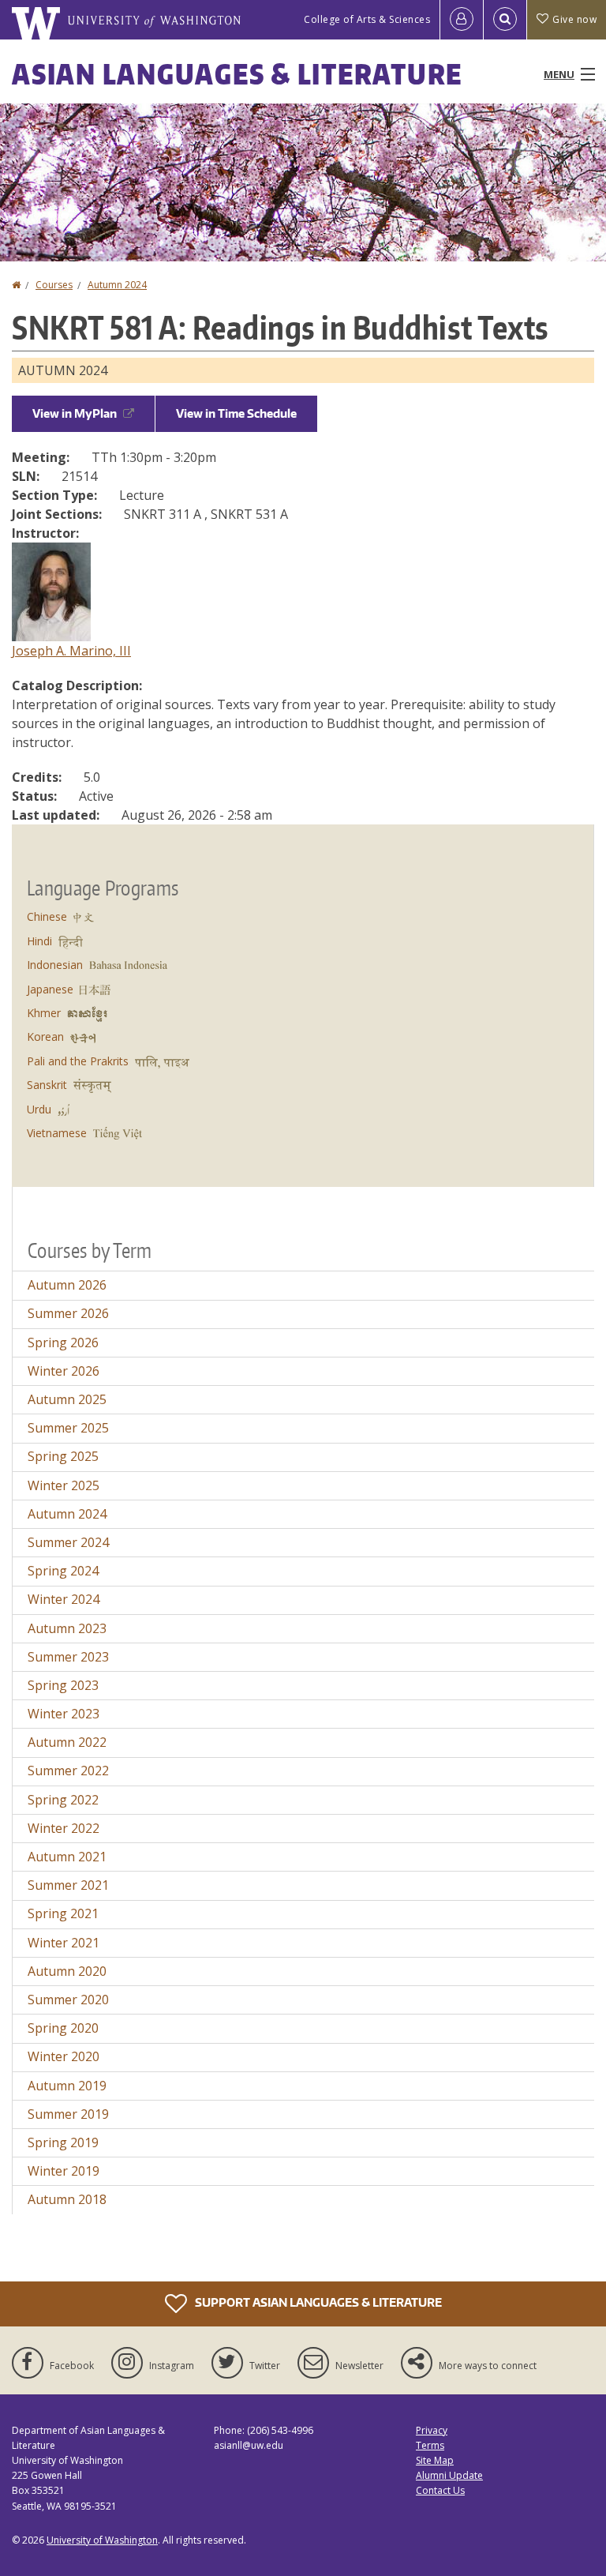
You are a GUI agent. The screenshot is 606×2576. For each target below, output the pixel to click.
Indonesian (55, 965)
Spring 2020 (63, 2028)
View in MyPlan (75, 413)
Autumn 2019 (67, 2086)
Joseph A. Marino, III (71, 651)
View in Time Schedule (236, 413)
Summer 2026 (68, 1313)
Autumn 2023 (67, 1628)
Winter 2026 (64, 1371)
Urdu (39, 1109)
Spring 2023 (63, 1685)
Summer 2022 (68, 1771)
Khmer (44, 1013)
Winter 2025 (64, 1485)
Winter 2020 (64, 2056)
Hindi (39, 941)
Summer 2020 (68, 2000)
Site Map (435, 2460)
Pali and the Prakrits (78, 1061)
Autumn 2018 (67, 2199)
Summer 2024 (68, 1542)
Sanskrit (47, 1085)
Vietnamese (57, 1133)
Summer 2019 (68, 2114)
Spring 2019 (63, 2142)
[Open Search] (505, 20)
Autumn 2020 (67, 1971)
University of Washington (102, 2540)
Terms (430, 2445)
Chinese (47, 916)
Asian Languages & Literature (237, 74)
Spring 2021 (63, 1913)
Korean (45, 1036)
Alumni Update (449, 2475)
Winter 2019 (64, 2171)
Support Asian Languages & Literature (317, 2302)
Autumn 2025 (67, 1399)
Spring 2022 (63, 1800)
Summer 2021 (68, 1885)
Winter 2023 (64, 1714)
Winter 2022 (64, 1828)
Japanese (50, 989)
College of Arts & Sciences (367, 19)
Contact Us (440, 2490)
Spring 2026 (63, 1342)
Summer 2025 (68, 1428)
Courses (54, 285)
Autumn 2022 (67, 1742)
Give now (574, 19)
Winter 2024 (64, 1599)
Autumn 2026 (67, 1285)
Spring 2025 (63, 1456)
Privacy (432, 2430)
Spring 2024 (63, 1571)
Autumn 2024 (117, 285)
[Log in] (462, 20)
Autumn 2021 (67, 1857)
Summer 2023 (68, 1657)
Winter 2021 (64, 1943)
